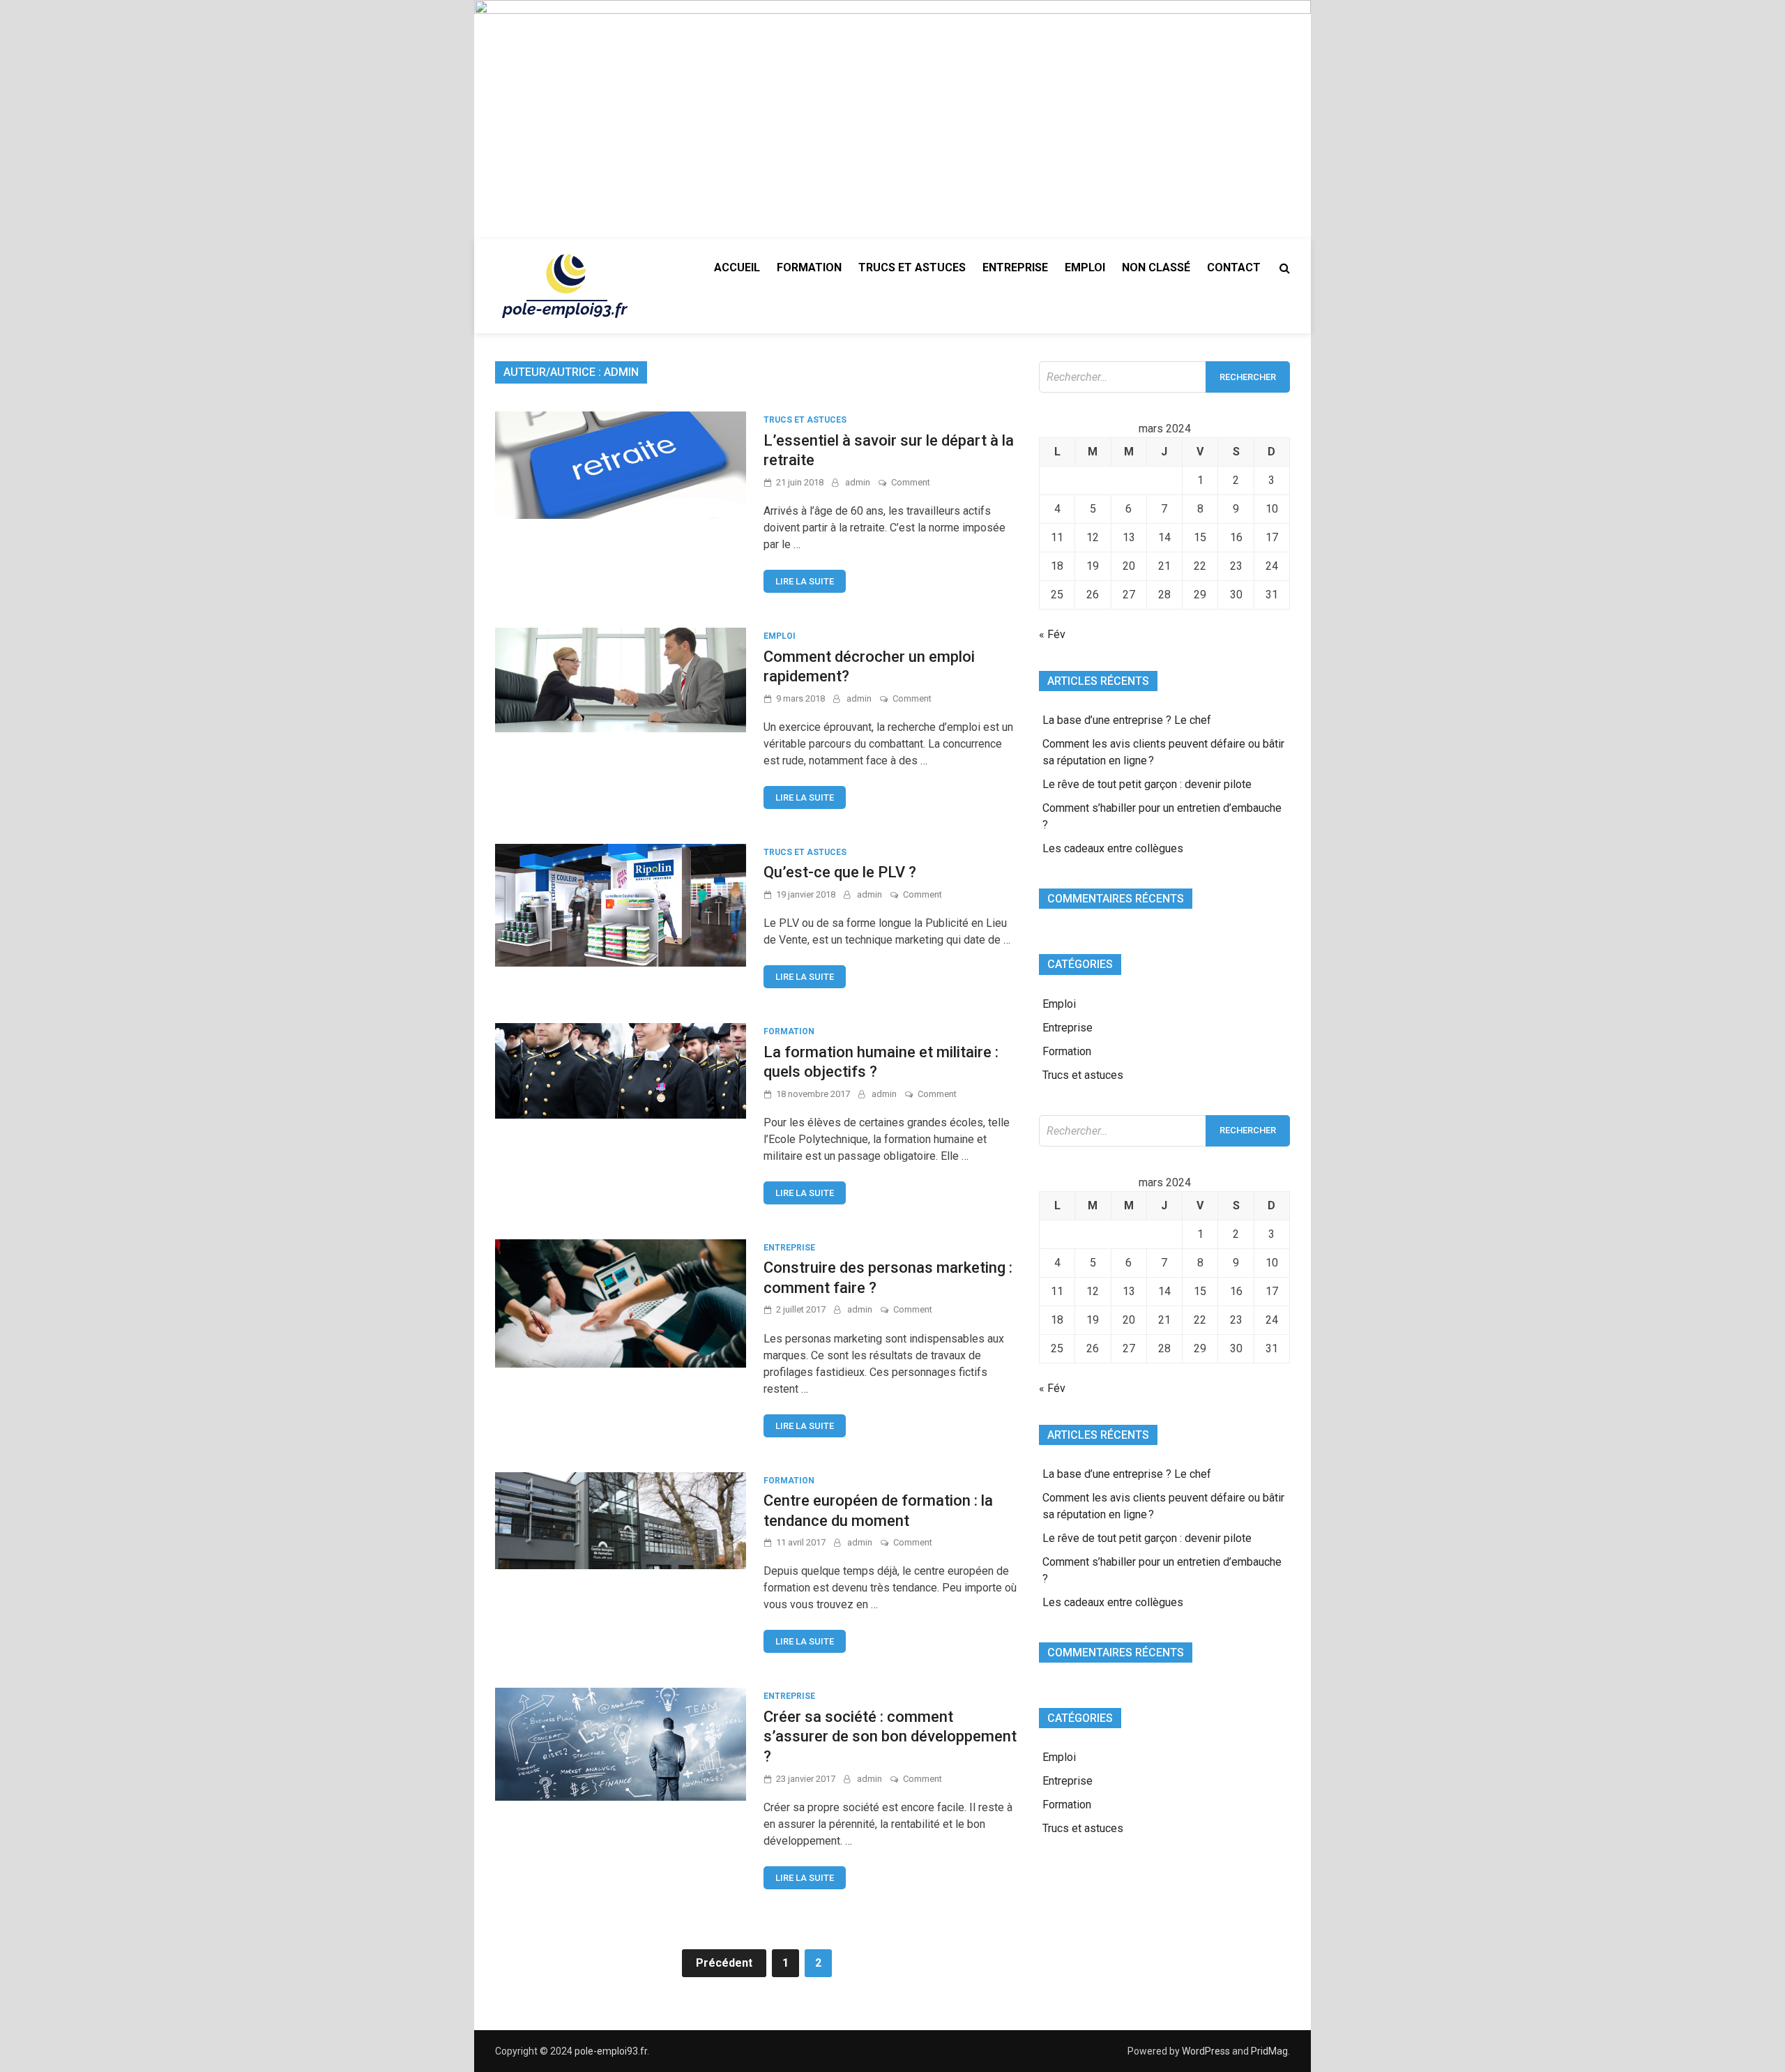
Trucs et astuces (912, 267)
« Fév (1052, 634)
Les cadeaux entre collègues (1113, 848)
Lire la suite (805, 581)
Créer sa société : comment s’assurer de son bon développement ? (890, 1737)
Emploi (1085, 267)
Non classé (1156, 267)
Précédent (724, 1963)
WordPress (1206, 2051)
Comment (911, 482)
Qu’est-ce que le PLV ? (840, 872)
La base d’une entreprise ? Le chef (1127, 720)
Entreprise (1015, 267)
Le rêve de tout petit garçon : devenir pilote (1147, 784)
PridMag (1269, 2051)
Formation (809, 267)
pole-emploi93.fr (611, 2051)
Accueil (737, 267)
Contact (1234, 267)
